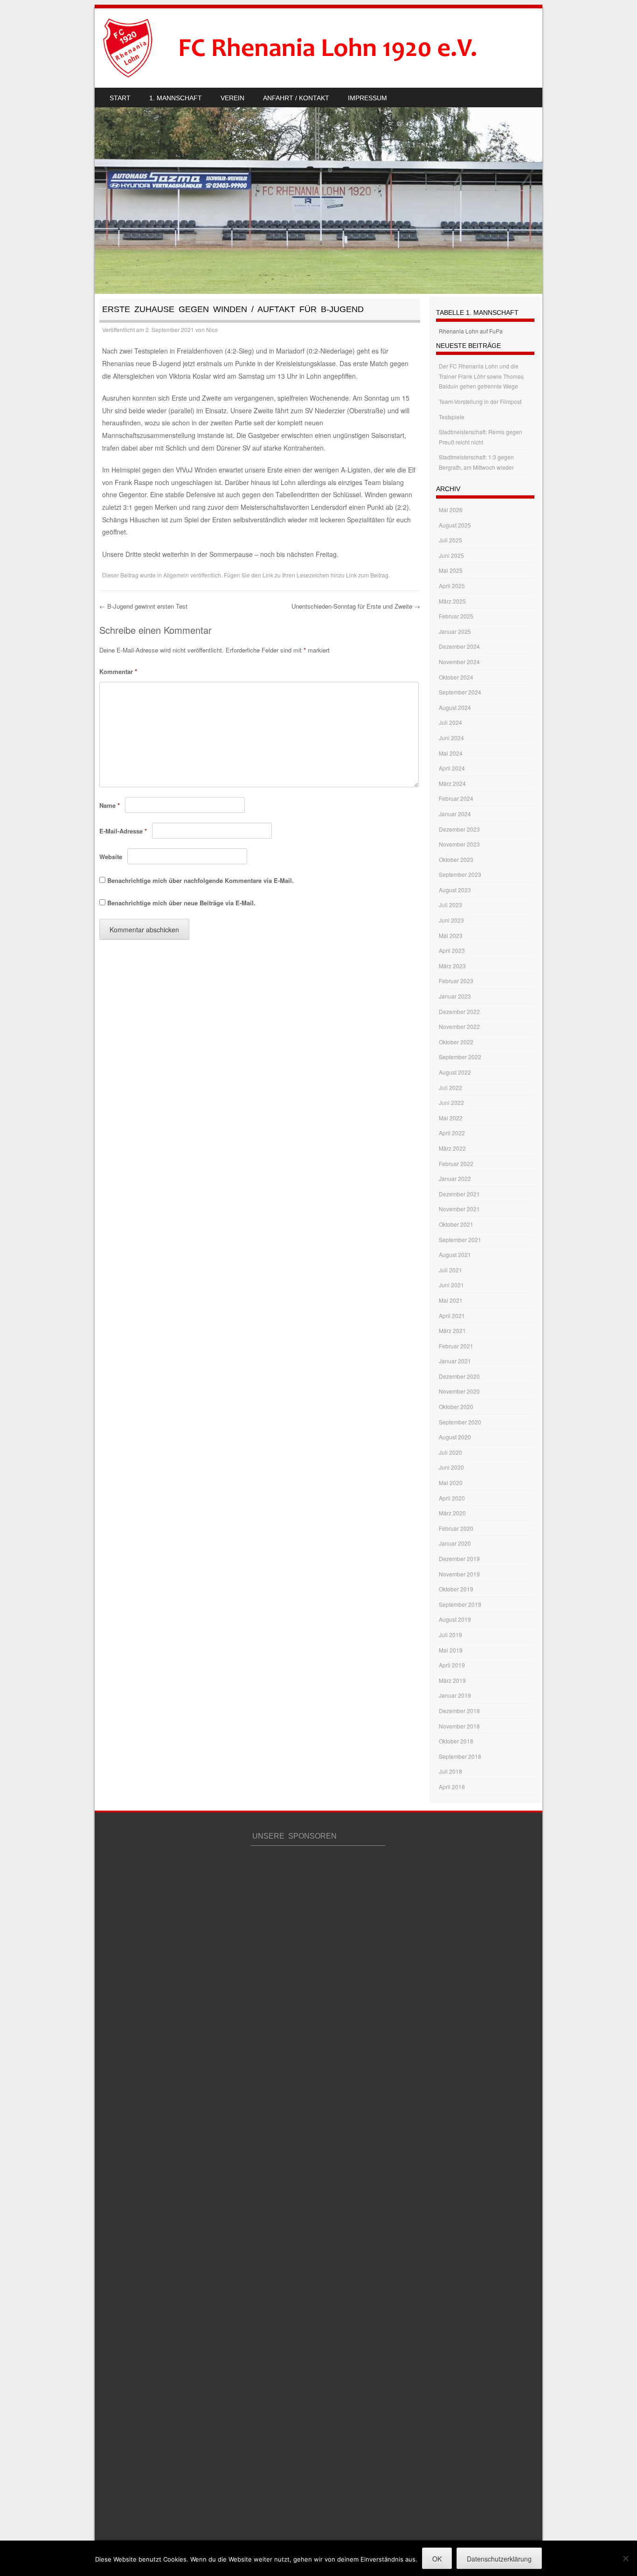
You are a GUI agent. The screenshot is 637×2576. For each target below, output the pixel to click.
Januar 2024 (455, 814)
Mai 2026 (451, 510)
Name (110, 805)
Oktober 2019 (456, 1589)
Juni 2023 (451, 920)
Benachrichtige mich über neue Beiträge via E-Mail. (181, 903)
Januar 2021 (455, 1361)
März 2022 (452, 1148)
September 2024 (460, 692)
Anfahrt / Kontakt (296, 98)
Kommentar (118, 671)
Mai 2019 (451, 1650)
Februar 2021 (456, 1346)
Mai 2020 (451, 1482)
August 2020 (455, 1437)
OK (437, 2559)
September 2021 (460, 1239)
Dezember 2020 (459, 1376)
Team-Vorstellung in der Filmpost (480, 401)
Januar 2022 (455, 1178)
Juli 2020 (450, 1452)
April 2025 (452, 586)
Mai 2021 (451, 1300)
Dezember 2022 (459, 1011)
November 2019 (459, 1574)
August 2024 (455, 707)
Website (111, 857)
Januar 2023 (455, 996)
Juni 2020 (451, 1467)
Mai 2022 (451, 1118)
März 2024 (452, 783)
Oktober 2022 (456, 1042)
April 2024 (452, 768)
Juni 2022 (451, 1102)
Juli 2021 (450, 1270)
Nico (212, 330)
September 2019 (460, 1604)
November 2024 (459, 662)
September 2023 (460, 874)
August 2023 (455, 890)
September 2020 (460, 1422)
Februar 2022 (456, 1163)
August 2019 (455, 1619)
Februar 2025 (456, 616)
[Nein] (625, 2558)
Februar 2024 (456, 798)
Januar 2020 (455, 1543)
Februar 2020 (456, 1528)
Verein (232, 98)
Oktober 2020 (456, 1406)
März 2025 (452, 601)
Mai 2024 (451, 753)
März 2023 (452, 966)
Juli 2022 (450, 1087)
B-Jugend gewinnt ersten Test (143, 606)
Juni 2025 (451, 555)
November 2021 (459, 1209)
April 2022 (452, 1133)
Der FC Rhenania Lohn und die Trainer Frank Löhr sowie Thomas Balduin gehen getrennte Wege (481, 376)
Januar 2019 (455, 1695)
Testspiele (452, 417)
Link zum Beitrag (367, 575)
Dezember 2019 (459, 1559)
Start (120, 98)
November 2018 (459, 1726)
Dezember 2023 (459, 829)
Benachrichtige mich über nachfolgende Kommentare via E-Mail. (201, 880)
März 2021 (452, 1330)
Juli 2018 (450, 1771)
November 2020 (459, 1391)
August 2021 (455, 1254)
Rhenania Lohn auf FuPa (471, 331)
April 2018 (452, 1787)
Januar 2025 (455, 631)
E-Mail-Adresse (123, 831)
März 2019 (452, 1680)
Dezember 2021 (459, 1194)
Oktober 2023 (456, 859)
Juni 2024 (451, 738)
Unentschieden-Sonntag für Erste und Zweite (356, 606)
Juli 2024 (450, 722)
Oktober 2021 (456, 1224)
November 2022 (459, 1026)
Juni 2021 (451, 1285)
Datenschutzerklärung (499, 2559)
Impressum (367, 98)
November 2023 (459, 844)
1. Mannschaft (176, 98)
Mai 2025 (451, 570)
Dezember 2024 (459, 646)
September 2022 (460, 1057)
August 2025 (455, 525)
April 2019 (452, 1665)
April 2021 (452, 1316)
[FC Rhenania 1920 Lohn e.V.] (307, 48)
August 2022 (455, 1072)
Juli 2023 (450, 905)
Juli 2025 (450, 540)
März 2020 (452, 1513)
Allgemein (176, 575)
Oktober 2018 (456, 1741)
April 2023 (452, 950)
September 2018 (460, 1756)
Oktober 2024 (456, 677)
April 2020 (452, 1498)
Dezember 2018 (459, 1711)
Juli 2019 (450, 1635)
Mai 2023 (451, 935)
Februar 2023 (456, 981)
